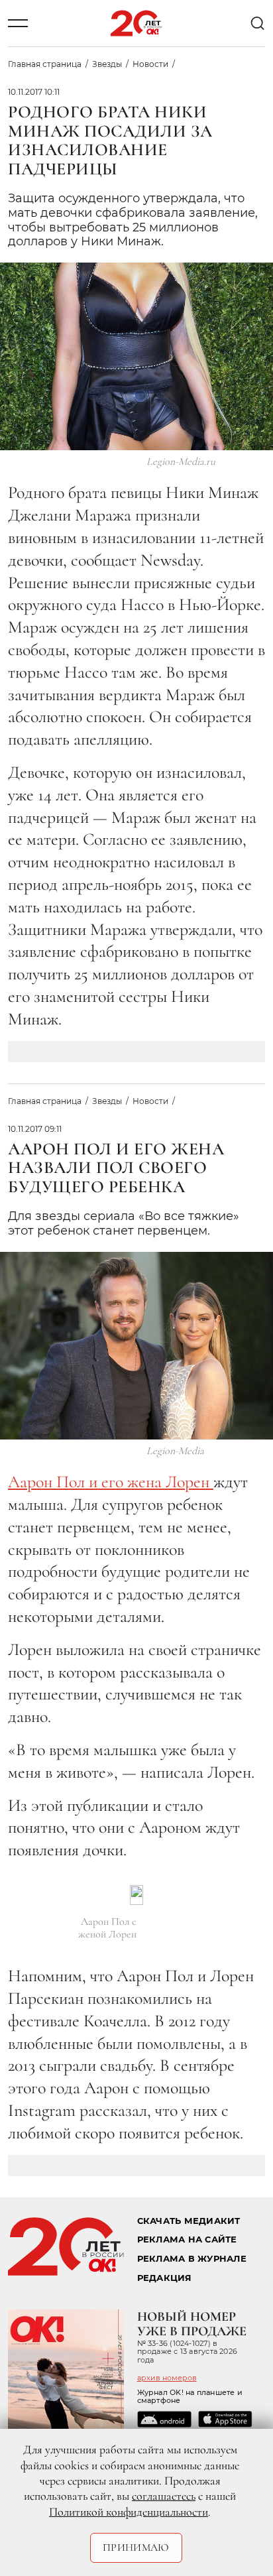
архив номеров (167, 2378)
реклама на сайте (187, 2239)
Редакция (165, 2278)
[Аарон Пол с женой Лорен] (136, 1895)
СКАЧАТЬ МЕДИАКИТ (189, 2221)
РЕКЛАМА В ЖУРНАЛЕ (192, 2259)
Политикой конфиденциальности (129, 2512)
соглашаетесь (164, 2496)
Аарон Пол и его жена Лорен (111, 1482)
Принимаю (136, 2547)
